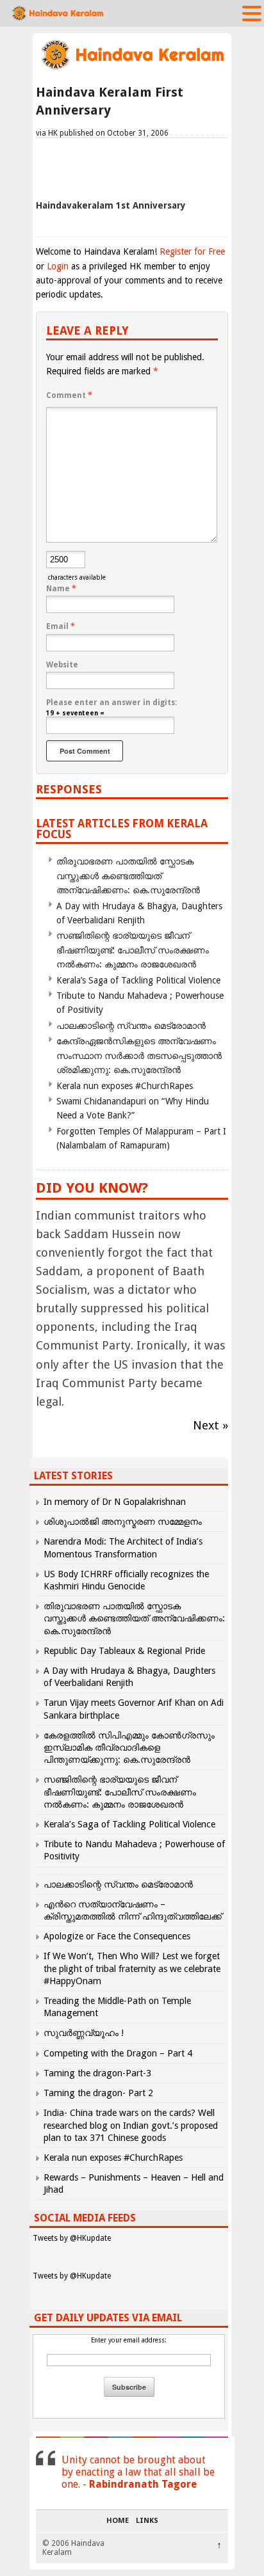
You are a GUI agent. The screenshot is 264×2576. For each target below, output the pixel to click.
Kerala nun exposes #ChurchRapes (125, 1086)
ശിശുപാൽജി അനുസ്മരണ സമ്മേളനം (123, 1522)
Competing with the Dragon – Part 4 (118, 2053)
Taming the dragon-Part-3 (97, 2073)
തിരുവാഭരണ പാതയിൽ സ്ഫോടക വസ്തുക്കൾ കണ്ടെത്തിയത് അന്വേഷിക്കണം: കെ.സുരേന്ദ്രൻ (128, 876)
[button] (252, 13)
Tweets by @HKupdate (72, 2238)
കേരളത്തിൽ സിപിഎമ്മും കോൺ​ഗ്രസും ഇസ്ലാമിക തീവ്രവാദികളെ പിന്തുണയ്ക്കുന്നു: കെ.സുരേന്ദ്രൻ (129, 1747)
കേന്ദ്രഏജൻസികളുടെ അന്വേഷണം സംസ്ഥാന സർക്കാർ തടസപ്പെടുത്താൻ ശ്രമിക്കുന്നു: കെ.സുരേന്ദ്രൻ (139, 1055)
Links (147, 2521)
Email (61, 626)
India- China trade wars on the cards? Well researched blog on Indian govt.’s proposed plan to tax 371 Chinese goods (131, 2125)
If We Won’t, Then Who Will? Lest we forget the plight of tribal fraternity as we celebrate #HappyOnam (132, 1968)
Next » (210, 1425)
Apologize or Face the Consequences (117, 1936)
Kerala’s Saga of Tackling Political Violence (138, 980)
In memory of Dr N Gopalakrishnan (115, 1502)
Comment (69, 395)
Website (62, 665)
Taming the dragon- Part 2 (98, 2093)
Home (118, 2521)
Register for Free (192, 251)
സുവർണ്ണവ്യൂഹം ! (84, 2033)
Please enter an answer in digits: (111, 703)
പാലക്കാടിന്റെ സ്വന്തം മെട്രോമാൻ (131, 1026)
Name (61, 589)
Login (58, 266)
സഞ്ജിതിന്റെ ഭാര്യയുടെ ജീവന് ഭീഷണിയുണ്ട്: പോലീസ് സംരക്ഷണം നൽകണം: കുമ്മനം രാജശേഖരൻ (133, 950)
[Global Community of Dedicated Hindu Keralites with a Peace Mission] (132, 68)
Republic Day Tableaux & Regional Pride (124, 1651)
